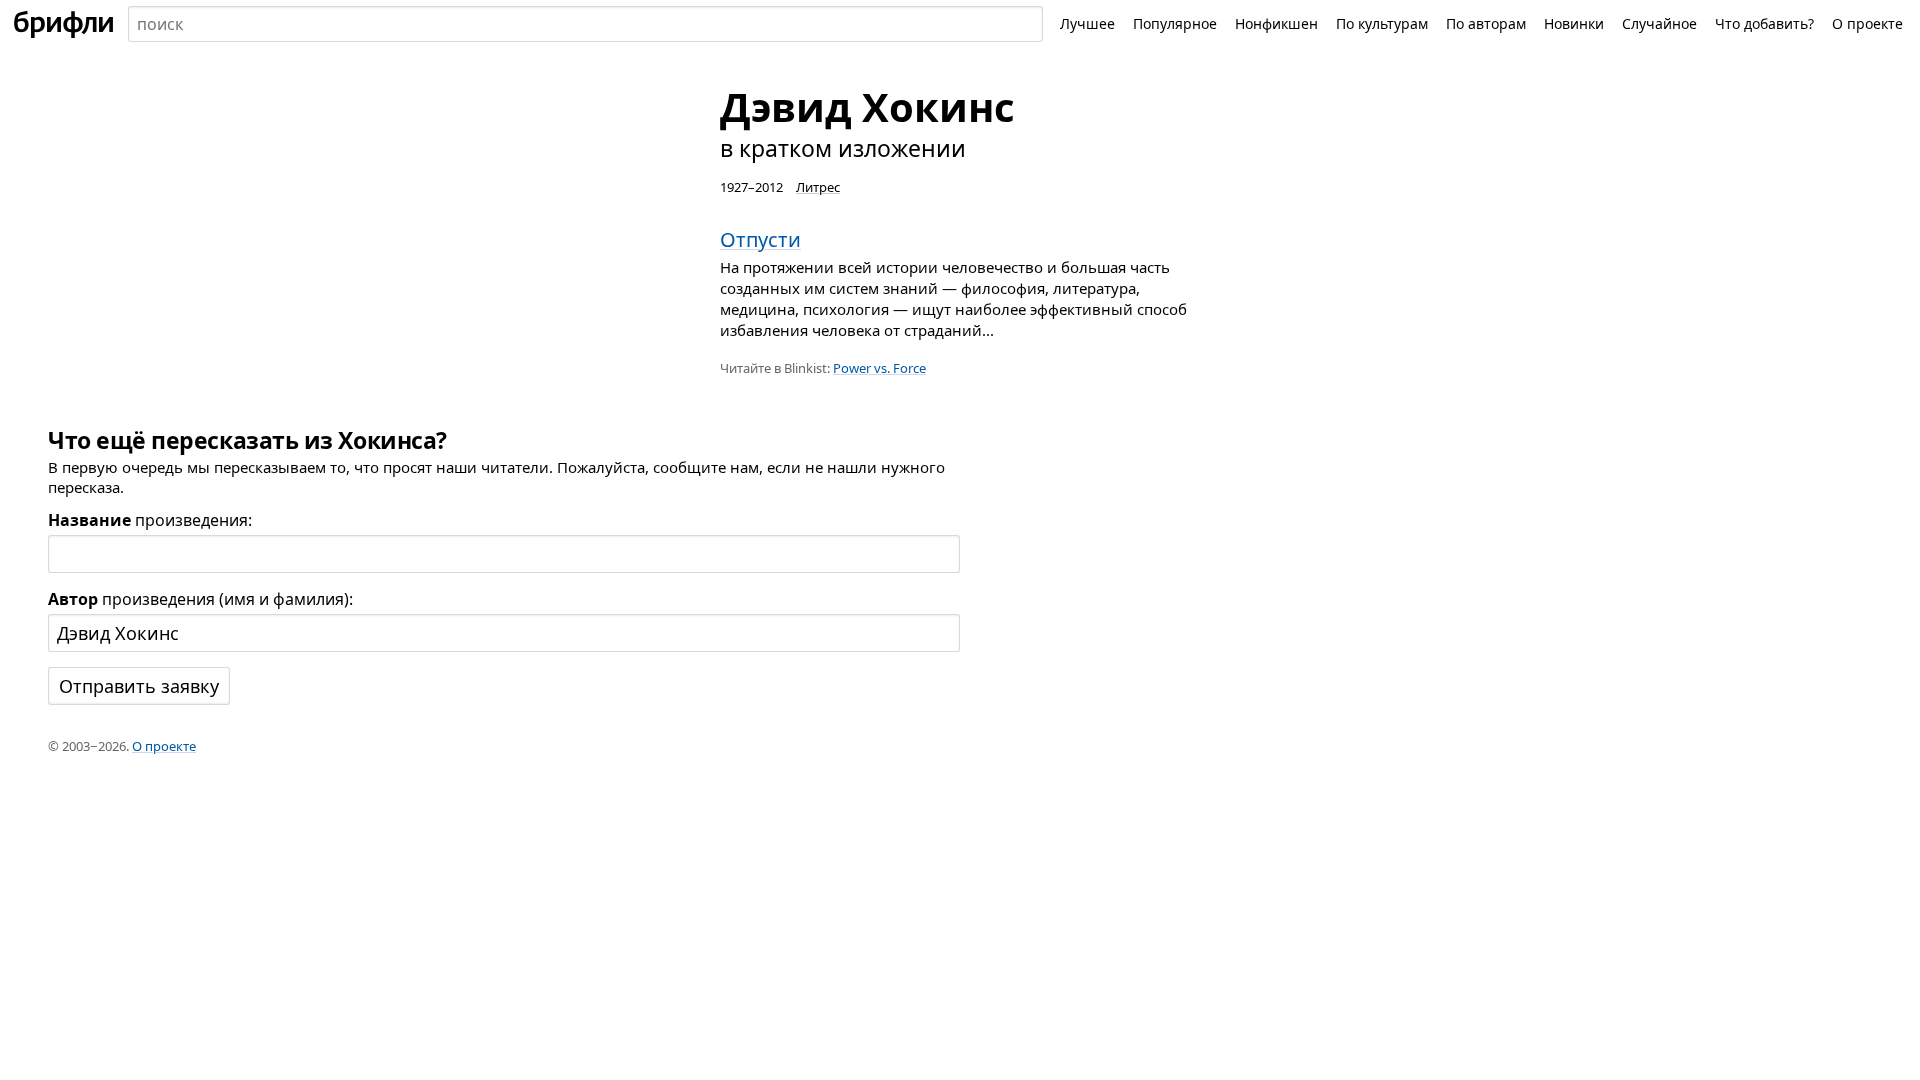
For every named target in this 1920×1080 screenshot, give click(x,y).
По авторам (1486, 23)
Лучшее (1087, 23)
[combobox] (585, 24)
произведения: (150, 520)
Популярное (1175, 23)
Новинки (1574, 23)
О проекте (1867, 23)
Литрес (818, 187)
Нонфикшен (1276, 23)
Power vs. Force (879, 368)
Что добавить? (1764, 23)
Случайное (1659, 23)
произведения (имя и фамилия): (200, 599)
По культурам (1382, 23)
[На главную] (64, 24)
